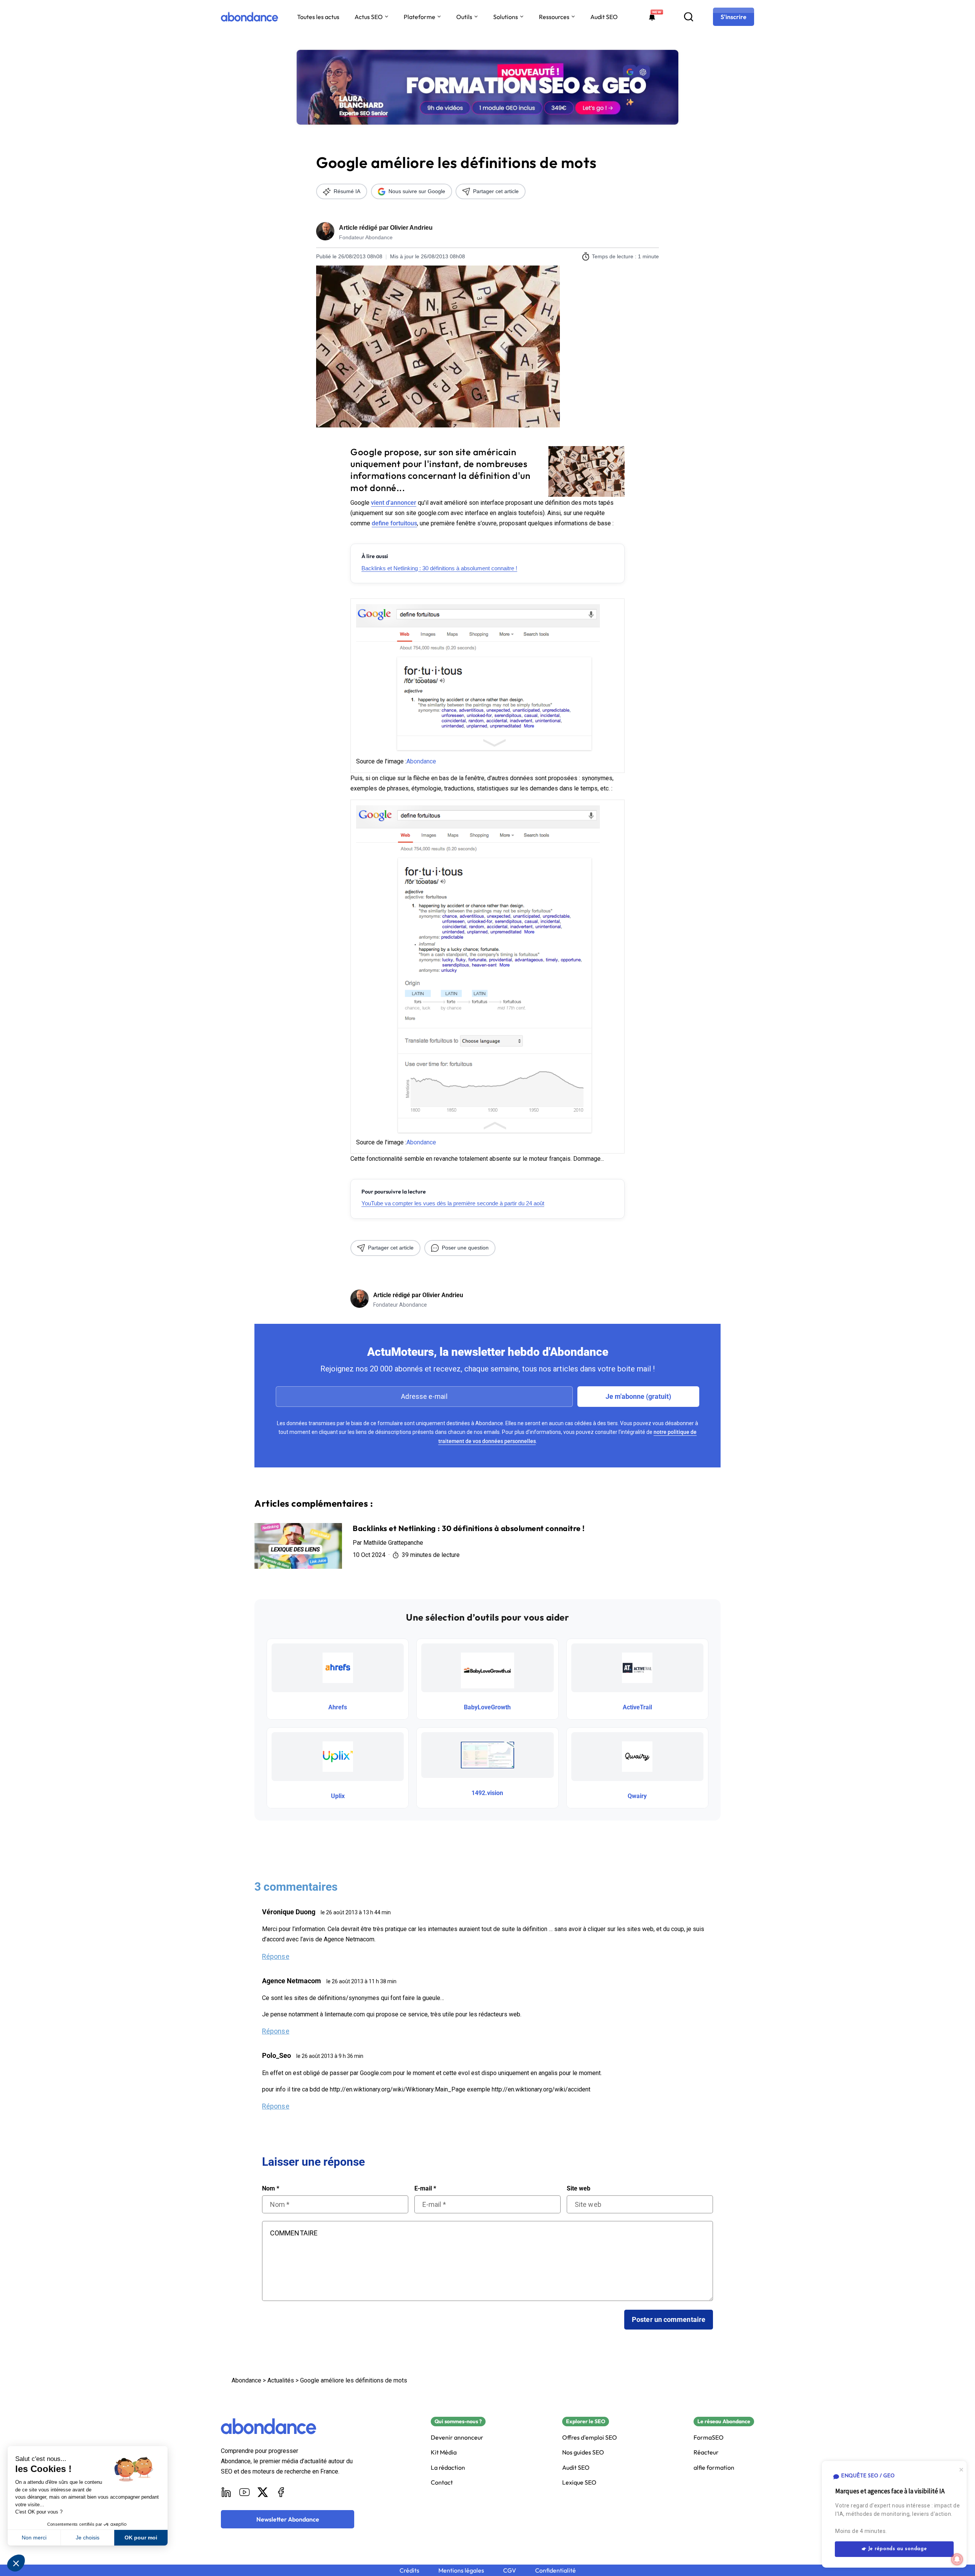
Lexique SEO (579, 2482)
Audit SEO (604, 17)
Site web (579, 2189)
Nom (271, 2189)
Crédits (409, 2570)
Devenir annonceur (457, 2438)
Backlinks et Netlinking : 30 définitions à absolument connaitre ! (439, 568)
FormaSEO (709, 2438)
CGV (510, 2570)
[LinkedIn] (226, 2492)
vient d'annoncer (394, 503)
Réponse (276, 1956)
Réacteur (706, 2452)
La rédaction (448, 2468)
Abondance (421, 761)
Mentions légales (461, 2570)
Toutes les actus (318, 17)
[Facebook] (281, 2492)
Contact (442, 2482)
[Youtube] (245, 2492)
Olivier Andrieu (411, 228)
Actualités (281, 2380)
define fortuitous (394, 523)
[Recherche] (689, 17)
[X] (263, 2492)
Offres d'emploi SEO (590, 2438)
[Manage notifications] (957, 2559)
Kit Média (444, 2452)
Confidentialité (555, 2570)
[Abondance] (249, 17)
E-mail (425, 2189)
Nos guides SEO (583, 2452)
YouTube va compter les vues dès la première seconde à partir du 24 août (453, 1203)
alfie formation (714, 2468)
